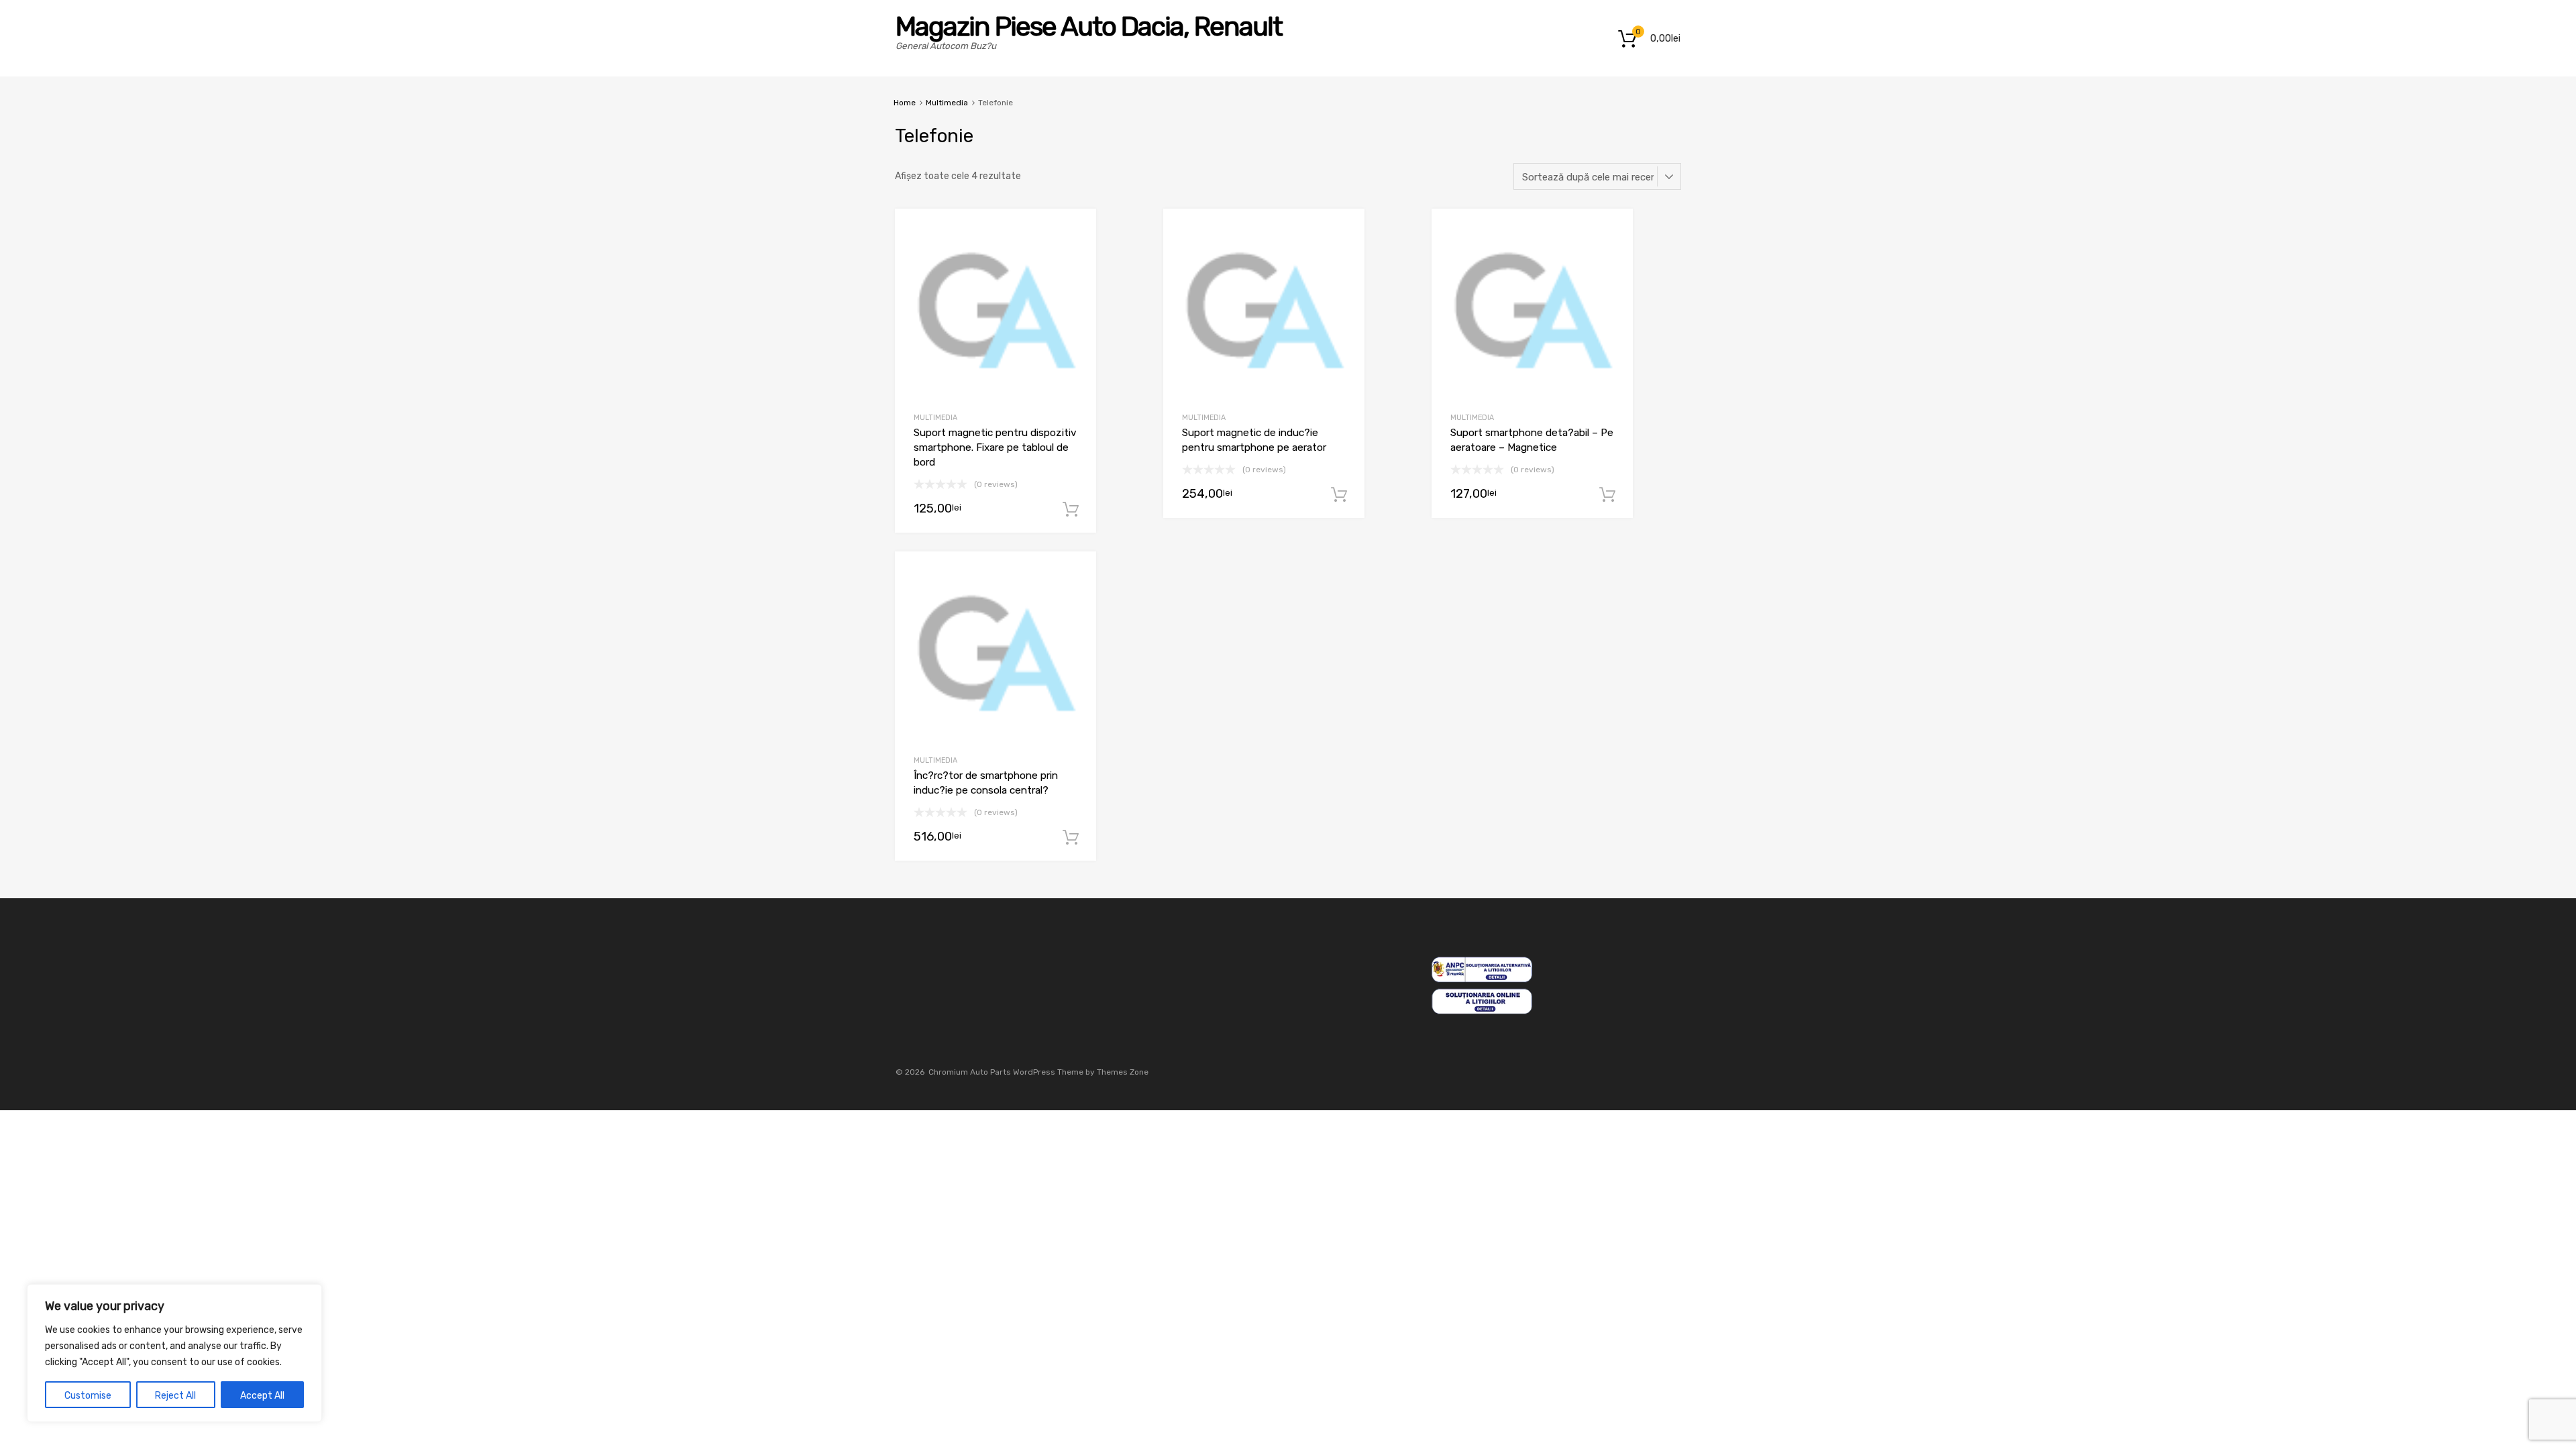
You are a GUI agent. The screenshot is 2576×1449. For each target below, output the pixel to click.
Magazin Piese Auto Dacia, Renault (1089, 26)
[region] (174, 1353)
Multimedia (947, 103)
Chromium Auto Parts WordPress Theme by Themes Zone (1038, 1072)
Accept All (262, 1396)
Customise (88, 1396)
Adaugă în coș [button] (1071, 510)
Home (905, 103)
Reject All (175, 1396)
